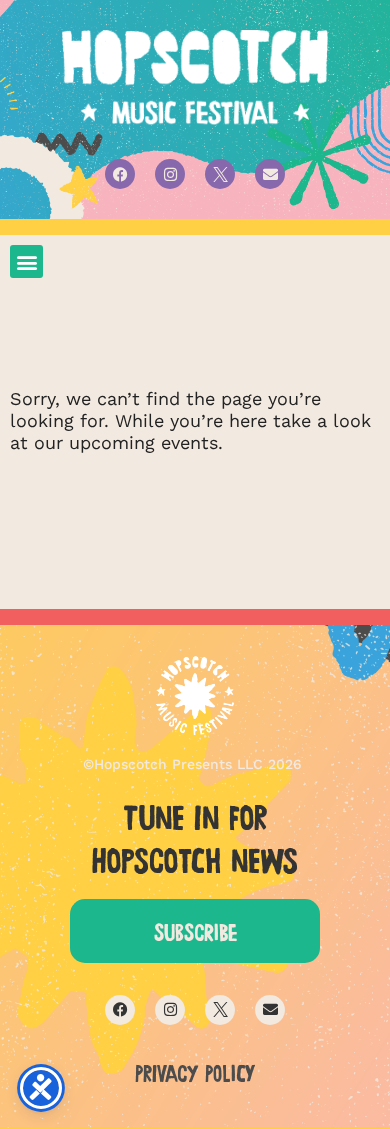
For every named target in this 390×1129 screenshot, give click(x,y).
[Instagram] (170, 174)
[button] (26, 261)
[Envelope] (270, 174)
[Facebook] (120, 174)
